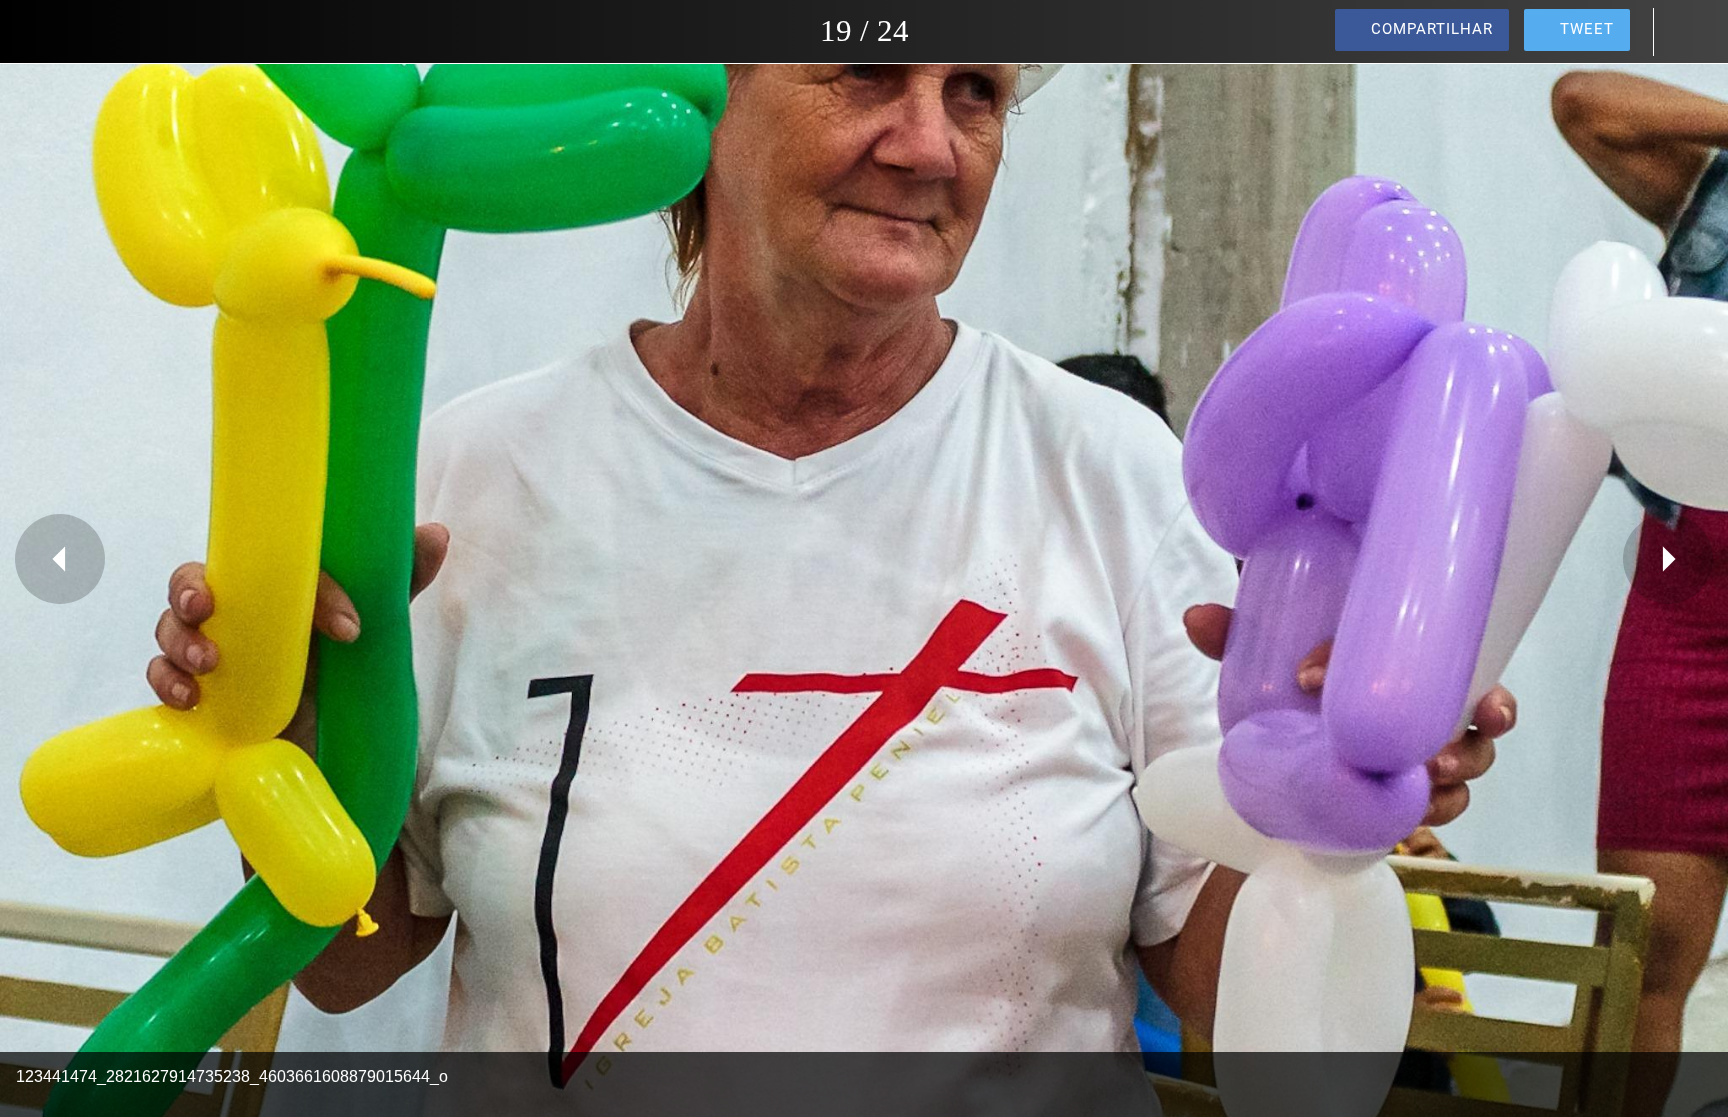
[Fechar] (40, 32)
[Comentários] (1688, 32)
